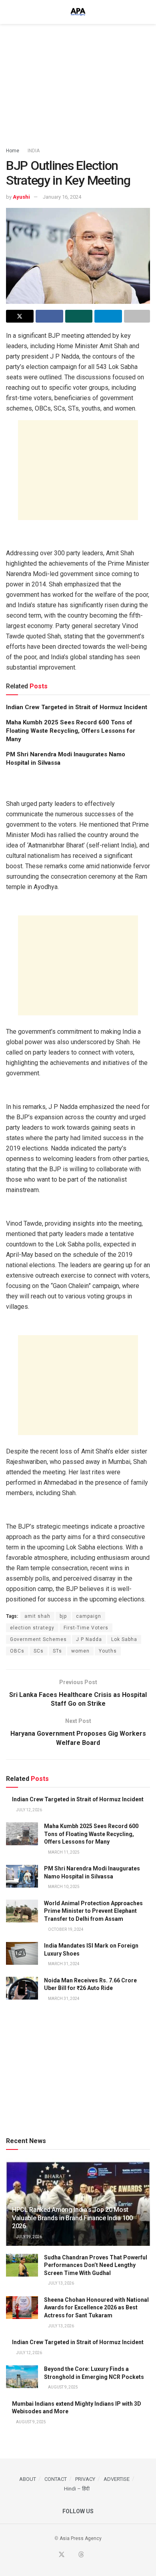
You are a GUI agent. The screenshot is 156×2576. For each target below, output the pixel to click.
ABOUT (28, 2479)
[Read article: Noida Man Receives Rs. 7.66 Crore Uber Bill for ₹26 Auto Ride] (22, 1988)
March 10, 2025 (63, 1887)
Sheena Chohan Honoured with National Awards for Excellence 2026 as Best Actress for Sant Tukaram (96, 2308)
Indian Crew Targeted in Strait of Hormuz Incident (77, 707)
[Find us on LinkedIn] (91, 2555)
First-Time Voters (86, 1628)
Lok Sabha (124, 1639)
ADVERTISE (117, 2479)
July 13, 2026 (61, 2283)
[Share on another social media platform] (137, 316)
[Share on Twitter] (20, 316)
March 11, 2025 (63, 1852)
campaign (89, 1616)
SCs (39, 1651)
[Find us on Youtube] (72, 2555)
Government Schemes (38, 1639)
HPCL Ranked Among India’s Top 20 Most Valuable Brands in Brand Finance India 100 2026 (72, 2218)
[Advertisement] (78, 82)
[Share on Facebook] (49, 316)
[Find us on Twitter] (62, 2555)
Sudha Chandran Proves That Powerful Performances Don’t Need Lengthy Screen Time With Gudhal (96, 2265)
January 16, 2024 (62, 197)
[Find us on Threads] (81, 2555)
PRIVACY (85, 2479)
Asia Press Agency (81, 2538)
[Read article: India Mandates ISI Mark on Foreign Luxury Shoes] (22, 1953)
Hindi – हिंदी (77, 2489)
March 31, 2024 (63, 1964)
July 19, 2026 (29, 2237)
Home (13, 151)
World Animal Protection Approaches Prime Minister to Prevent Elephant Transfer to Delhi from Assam (93, 1911)
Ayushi (21, 197)
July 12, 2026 (29, 1810)
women (80, 1651)
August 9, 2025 (63, 2387)
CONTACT (56, 2479)
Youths (108, 1651)
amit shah (37, 1616)
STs (57, 1651)
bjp (63, 1616)
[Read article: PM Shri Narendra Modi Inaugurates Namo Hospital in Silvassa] (22, 1876)
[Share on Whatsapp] (79, 316)
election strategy (32, 1628)
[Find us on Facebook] (52, 2555)
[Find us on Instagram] (100, 2555)
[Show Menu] (9, 12)
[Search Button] (147, 12)
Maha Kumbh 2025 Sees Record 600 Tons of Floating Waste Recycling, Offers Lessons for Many (71, 731)
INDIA (34, 151)
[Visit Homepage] (78, 12)
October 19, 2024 (65, 1929)
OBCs (17, 1651)
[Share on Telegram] (108, 316)
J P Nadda (89, 1639)
